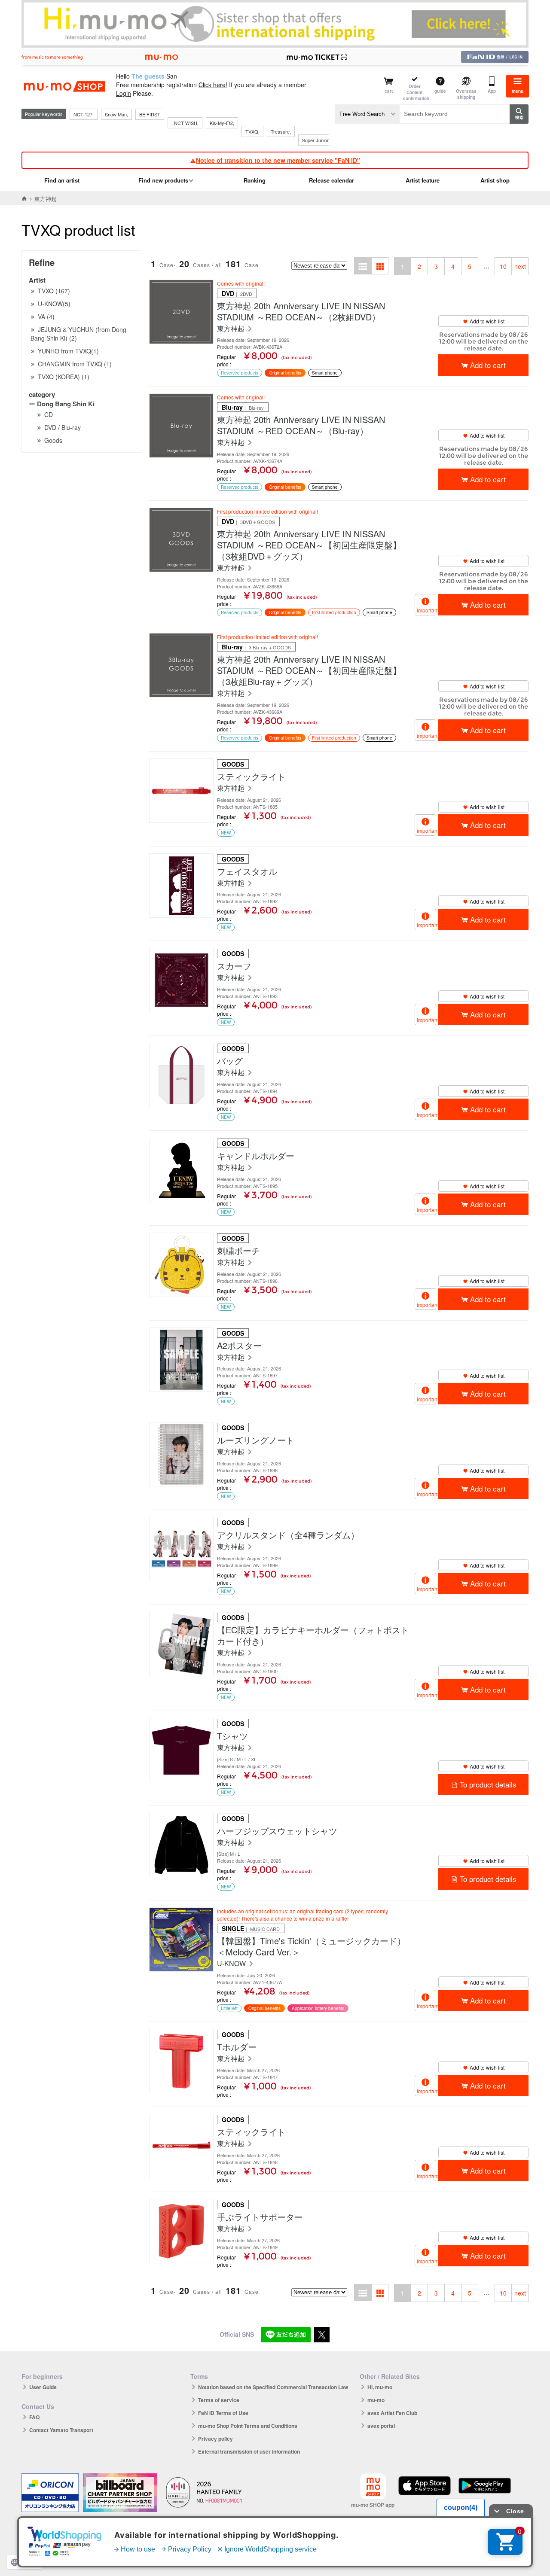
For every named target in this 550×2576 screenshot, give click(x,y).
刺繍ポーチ (238, 1251)
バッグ (230, 1061)
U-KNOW (232, 1964)
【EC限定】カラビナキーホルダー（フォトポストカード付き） (313, 1635)
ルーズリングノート (256, 1440)
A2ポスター (239, 1346)
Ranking (255, 180)
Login (124, 93)
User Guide (43, 2387)
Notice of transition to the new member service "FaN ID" (278, 160)
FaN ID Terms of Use (223, 2413)
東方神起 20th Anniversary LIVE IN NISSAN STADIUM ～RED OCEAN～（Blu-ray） (301, 425)
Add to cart (488, 365)
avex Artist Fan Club (392, 2413)
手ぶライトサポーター (260, 2217)
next (520, 266)
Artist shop (495, 180)
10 (503, 266)
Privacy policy (215, 2439)
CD (49, 414)
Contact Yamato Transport (61, 2430)
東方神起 (232, 329)
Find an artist (62, 180)
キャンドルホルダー (256, 1156)
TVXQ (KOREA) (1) (64, 377)
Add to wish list (487, 321)
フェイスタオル (247, 871)
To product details (488, 1784)
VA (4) (46, 317)
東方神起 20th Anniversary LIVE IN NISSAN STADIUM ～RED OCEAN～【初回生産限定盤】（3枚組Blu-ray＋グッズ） (309, 670)
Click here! (213, 85)
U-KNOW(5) (54, 304)
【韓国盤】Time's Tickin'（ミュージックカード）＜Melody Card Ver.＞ (311, 1946)
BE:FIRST (150, 114)
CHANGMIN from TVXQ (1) (75, 364)
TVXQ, (252, 131)
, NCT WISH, (185, 123)
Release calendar (332, 180)
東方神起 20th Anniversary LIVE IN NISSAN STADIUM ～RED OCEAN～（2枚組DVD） (301, 311)
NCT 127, (84, 114)
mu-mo (376, 2400)
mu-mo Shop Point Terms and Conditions (248, 2426)
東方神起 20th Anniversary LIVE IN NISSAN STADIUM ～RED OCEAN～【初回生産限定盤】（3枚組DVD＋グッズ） (309, 545)
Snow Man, (116, 114)
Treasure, (281, 131)
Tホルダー (237, 2047)
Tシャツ (232, 1736)
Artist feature (423, 180)
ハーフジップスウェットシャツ (277, 1831)
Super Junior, (316, 140)
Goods (53, 440)
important (426, 610)
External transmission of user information (249, 2451)
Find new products (163, 180)
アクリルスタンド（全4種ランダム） (288, 1535)
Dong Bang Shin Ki (66, 404)
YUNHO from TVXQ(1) (68, 351)
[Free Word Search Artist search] (367, 114)
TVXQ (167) (54, 291)
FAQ (34, 2417)
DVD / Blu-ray (63, 427)
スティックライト (251, 776)
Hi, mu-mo (380, 2387)
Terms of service (219, 2400)
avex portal (381, 2426)
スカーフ (234, 966)
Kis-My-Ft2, (222, 123)
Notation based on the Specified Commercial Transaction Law (273, 2387)
